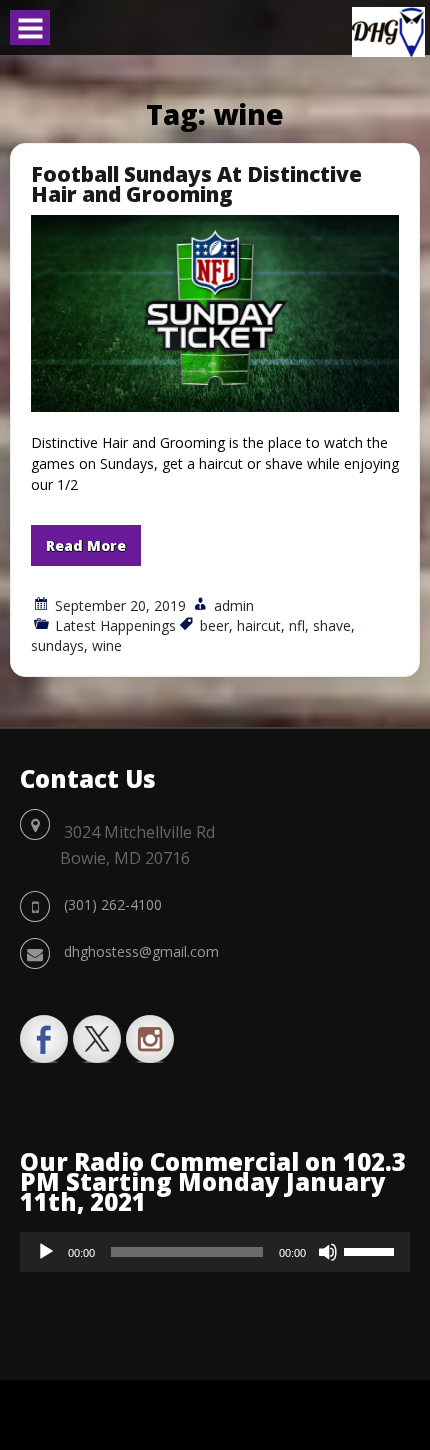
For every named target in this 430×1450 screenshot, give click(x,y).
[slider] (372, 1250)
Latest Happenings (115, 625)
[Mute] (328, 1252)
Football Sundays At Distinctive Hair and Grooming (196, 184)
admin (234, 605)
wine (107, 645)
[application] (215, 1252)
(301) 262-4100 (113, 904)
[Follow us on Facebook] (44, 1039)
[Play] (46, 1252)
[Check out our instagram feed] (150, 1039)
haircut (259, 625)
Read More (86, 545)
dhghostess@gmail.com (141, 951)
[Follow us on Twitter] (97, 1039)
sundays (57, 645)
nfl (297, 625)
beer (214, 625)
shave (332, 625)
